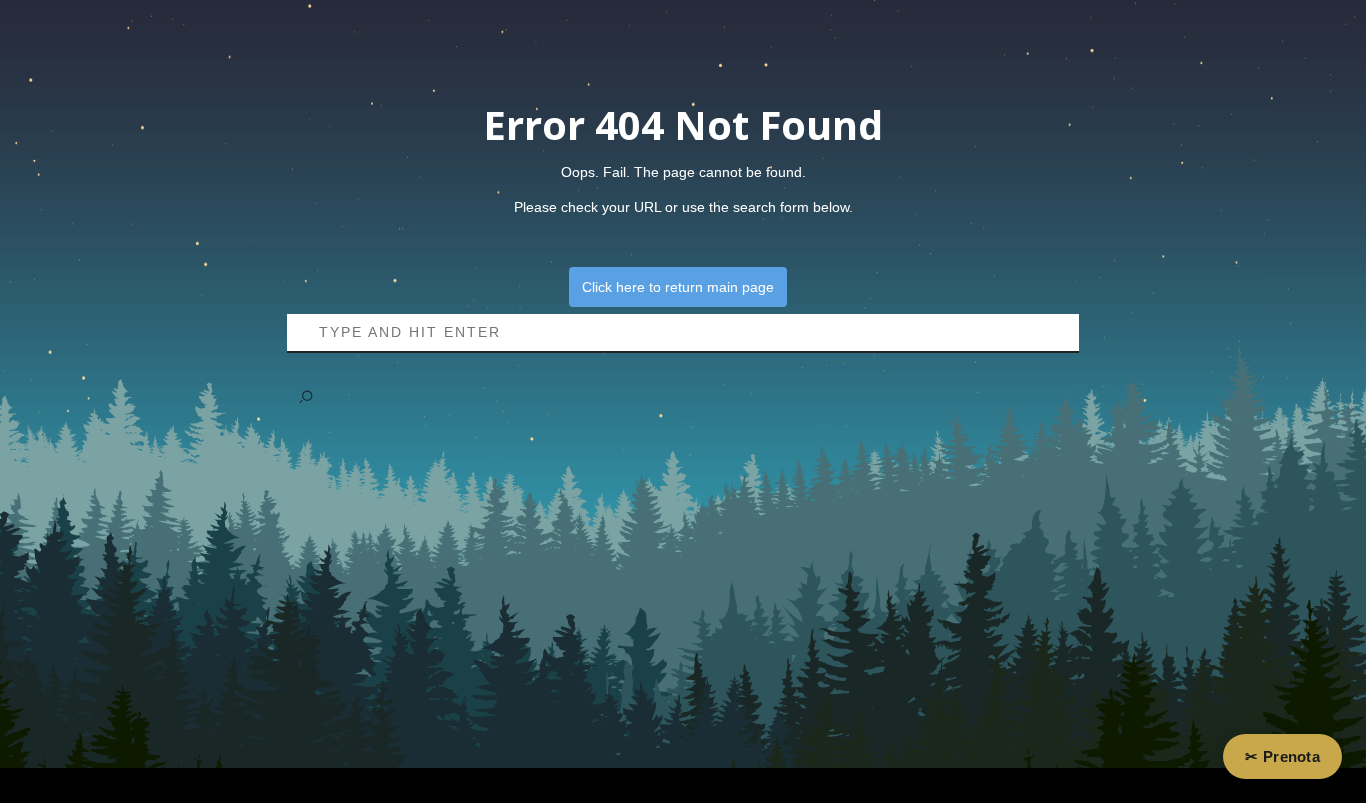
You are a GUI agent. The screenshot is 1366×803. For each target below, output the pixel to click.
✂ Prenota (1282, 757)
